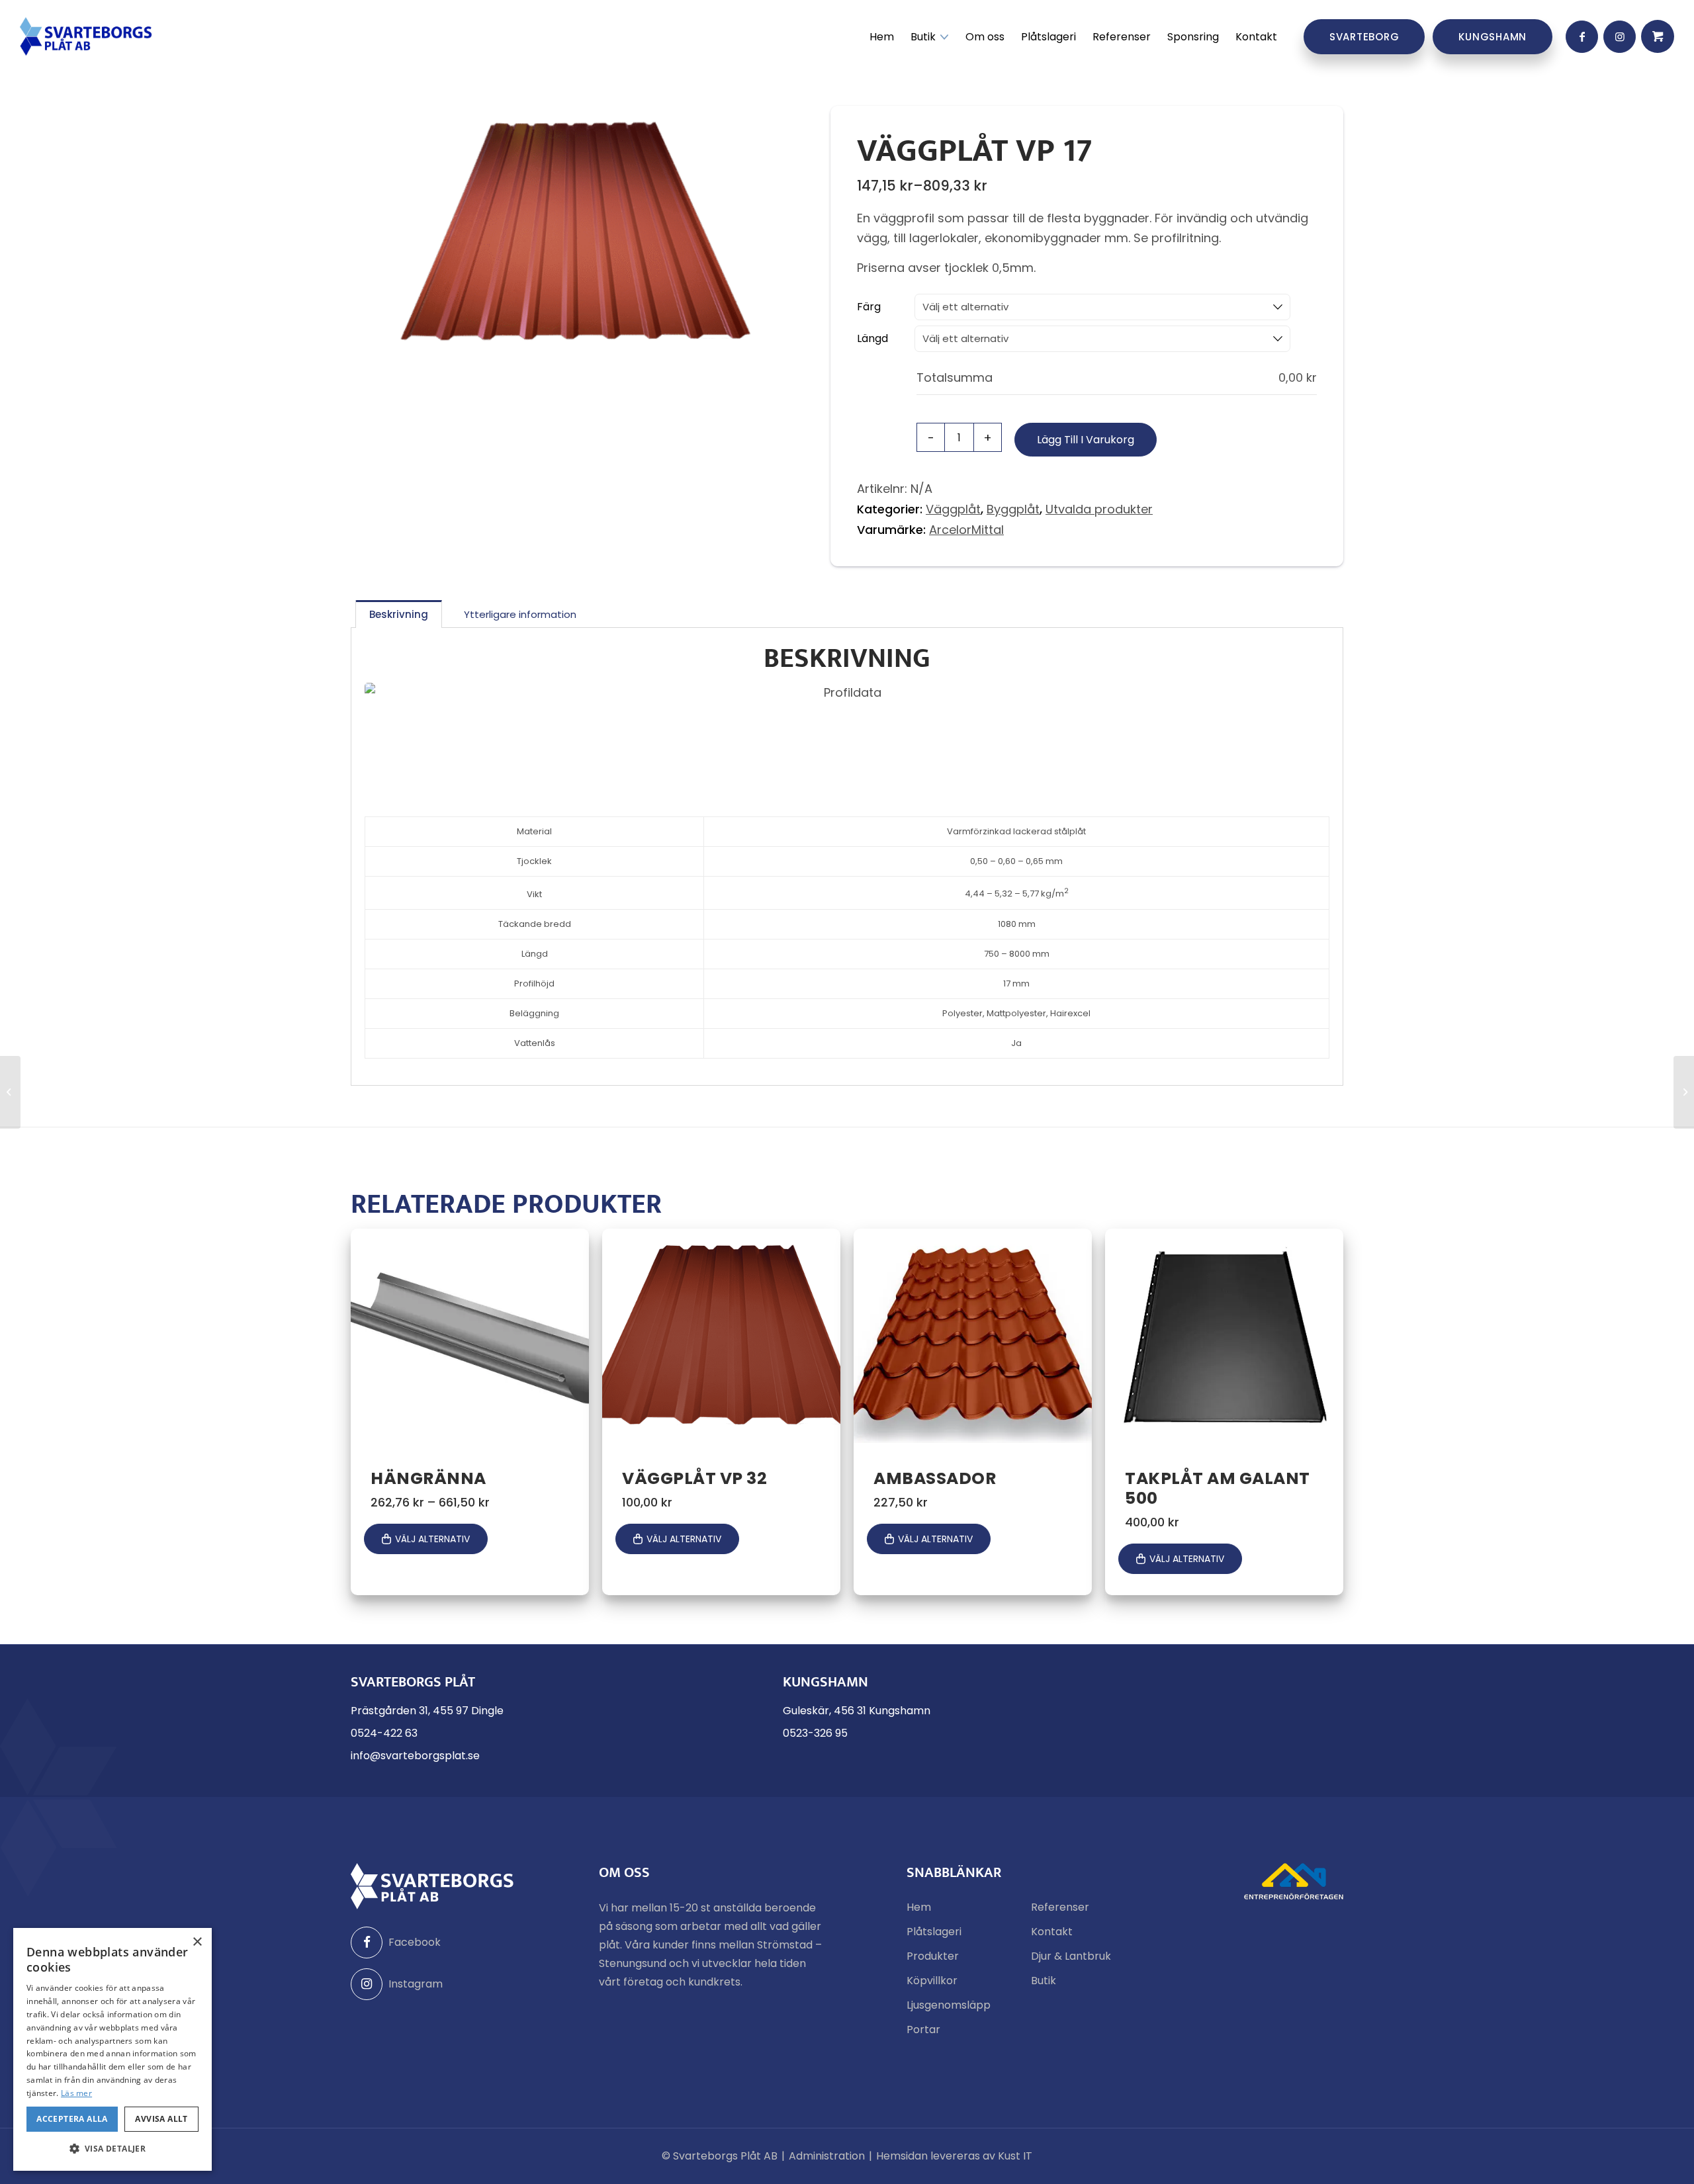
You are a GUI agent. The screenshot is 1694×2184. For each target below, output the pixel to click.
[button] (112, 2149)
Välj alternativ (432, 1539)
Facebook (415, 1942)
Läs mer (76, 2093)
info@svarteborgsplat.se (415, 1756)
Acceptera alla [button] (72, 2119)
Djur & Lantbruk (1071, 1956)
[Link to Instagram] (1620, 37)
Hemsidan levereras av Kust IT (954, 2156)
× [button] (197, 1942)
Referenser (1060, 1907)
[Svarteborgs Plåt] (86, 36)
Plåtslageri (934, 1932)
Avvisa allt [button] (161, 2119)
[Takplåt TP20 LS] (10, 1092)
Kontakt (1052, 1932)
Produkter (933, 1956)
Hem (919, 1907)
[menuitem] (882, 37)
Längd (872, 338)
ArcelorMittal (966, 530)
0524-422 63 (384, 1733)
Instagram (416, 1984)
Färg (869, 307)
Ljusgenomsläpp (949, 2005)
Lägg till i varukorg (1086, 440)
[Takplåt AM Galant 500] (1684, 1092)
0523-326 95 (815, 1733)
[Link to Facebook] (1582, 37)
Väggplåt (953, 509)
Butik (1044, 1981)
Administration (827, 2156)
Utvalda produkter (1099, 509)
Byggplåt (1013, 509)
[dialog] (112, 2049)
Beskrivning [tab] (399, 614)
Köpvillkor (932, 1981)
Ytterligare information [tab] (520, 614)
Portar (923, 2030)
